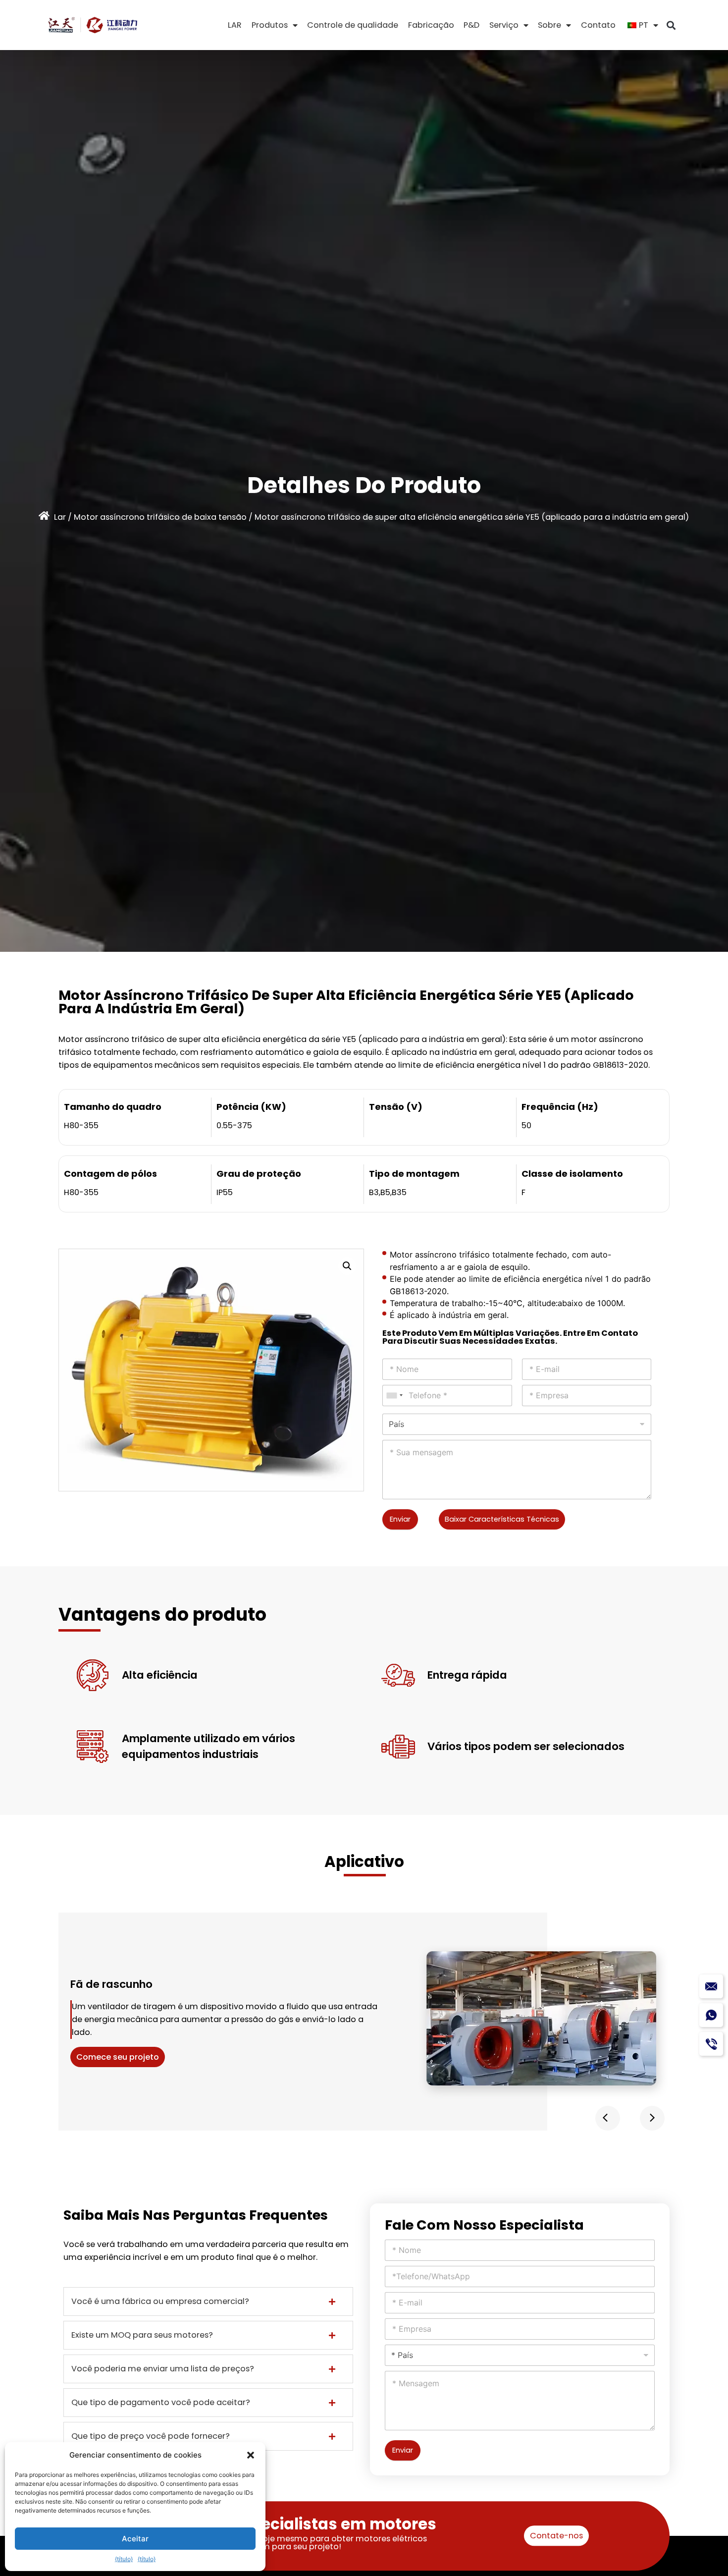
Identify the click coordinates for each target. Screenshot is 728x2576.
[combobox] (394, 1396)
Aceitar (135, 2539)
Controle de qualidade (353, 25)
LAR (235, 25)
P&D (471, 25)
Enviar (400, 1519)
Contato (598, 25)
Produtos (270, 25)
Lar (60, 517)
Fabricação (431, 25)
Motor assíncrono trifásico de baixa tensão (160, 517)
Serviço (504, 25)
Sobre (549, 25)
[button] (251, 2455)
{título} (124, 2559)
